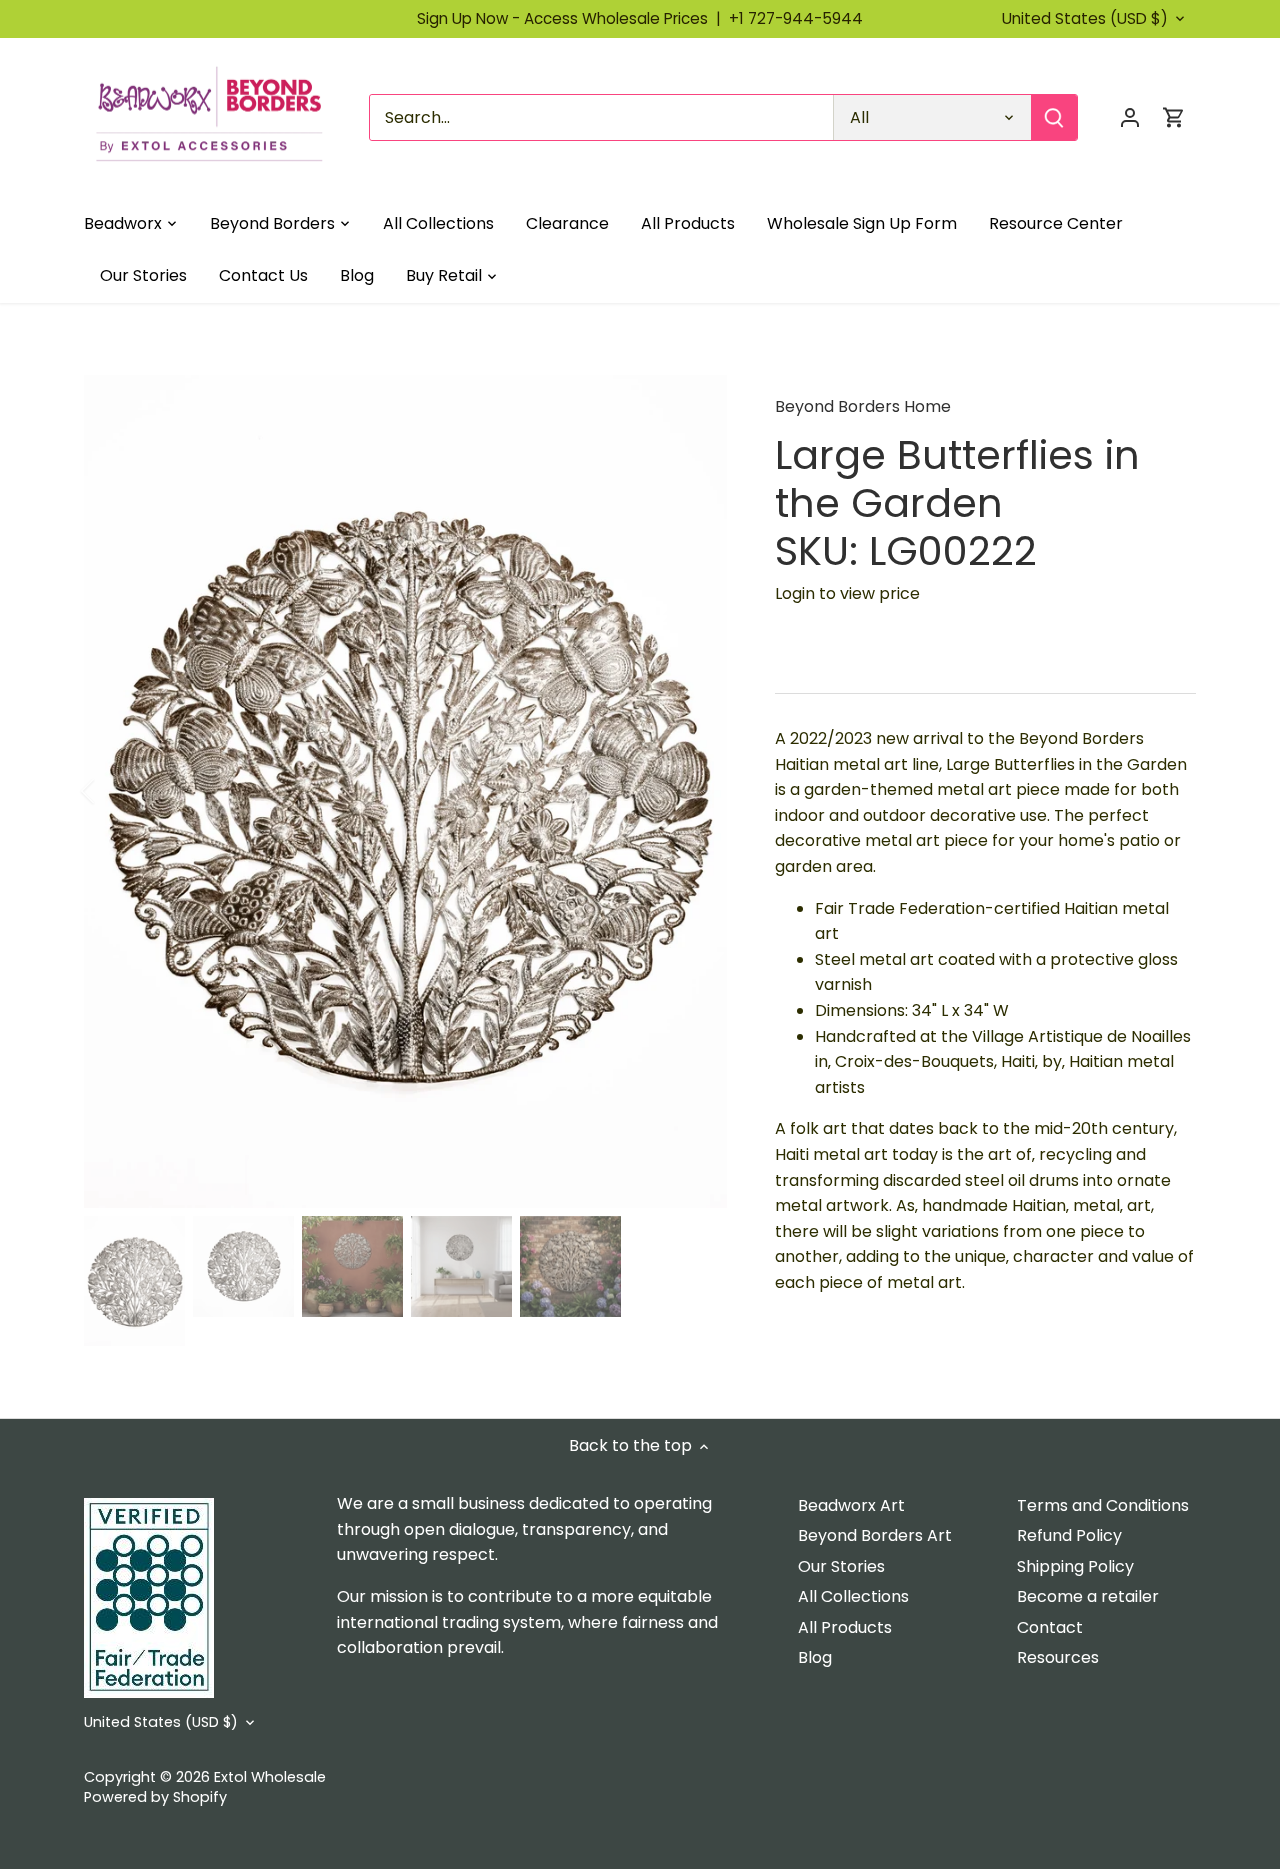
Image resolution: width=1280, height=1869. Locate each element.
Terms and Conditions (1103, 1505)
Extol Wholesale (270, 1777)
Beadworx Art (851, 1505)
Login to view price (847, 593)
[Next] (697, 791)
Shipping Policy (1075, 1566)
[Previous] (114, 791)
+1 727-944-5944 (796, 18)
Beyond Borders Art (875, 1535)
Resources (1058, 1657)
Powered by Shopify (155, 1797)
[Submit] (1054, 117)
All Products (845, 1627)
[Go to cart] (1174, 117)
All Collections (853, 1596)
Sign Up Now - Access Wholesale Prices (573, 18)
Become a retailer (1088, 1596)
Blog (815, 1657)
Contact (1050, 1627)
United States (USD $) (1085, 19)
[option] (406, 791)
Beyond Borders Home (863, 406)
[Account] (1130, 117)
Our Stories (841, 1566)
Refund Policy (1069, 1535)
